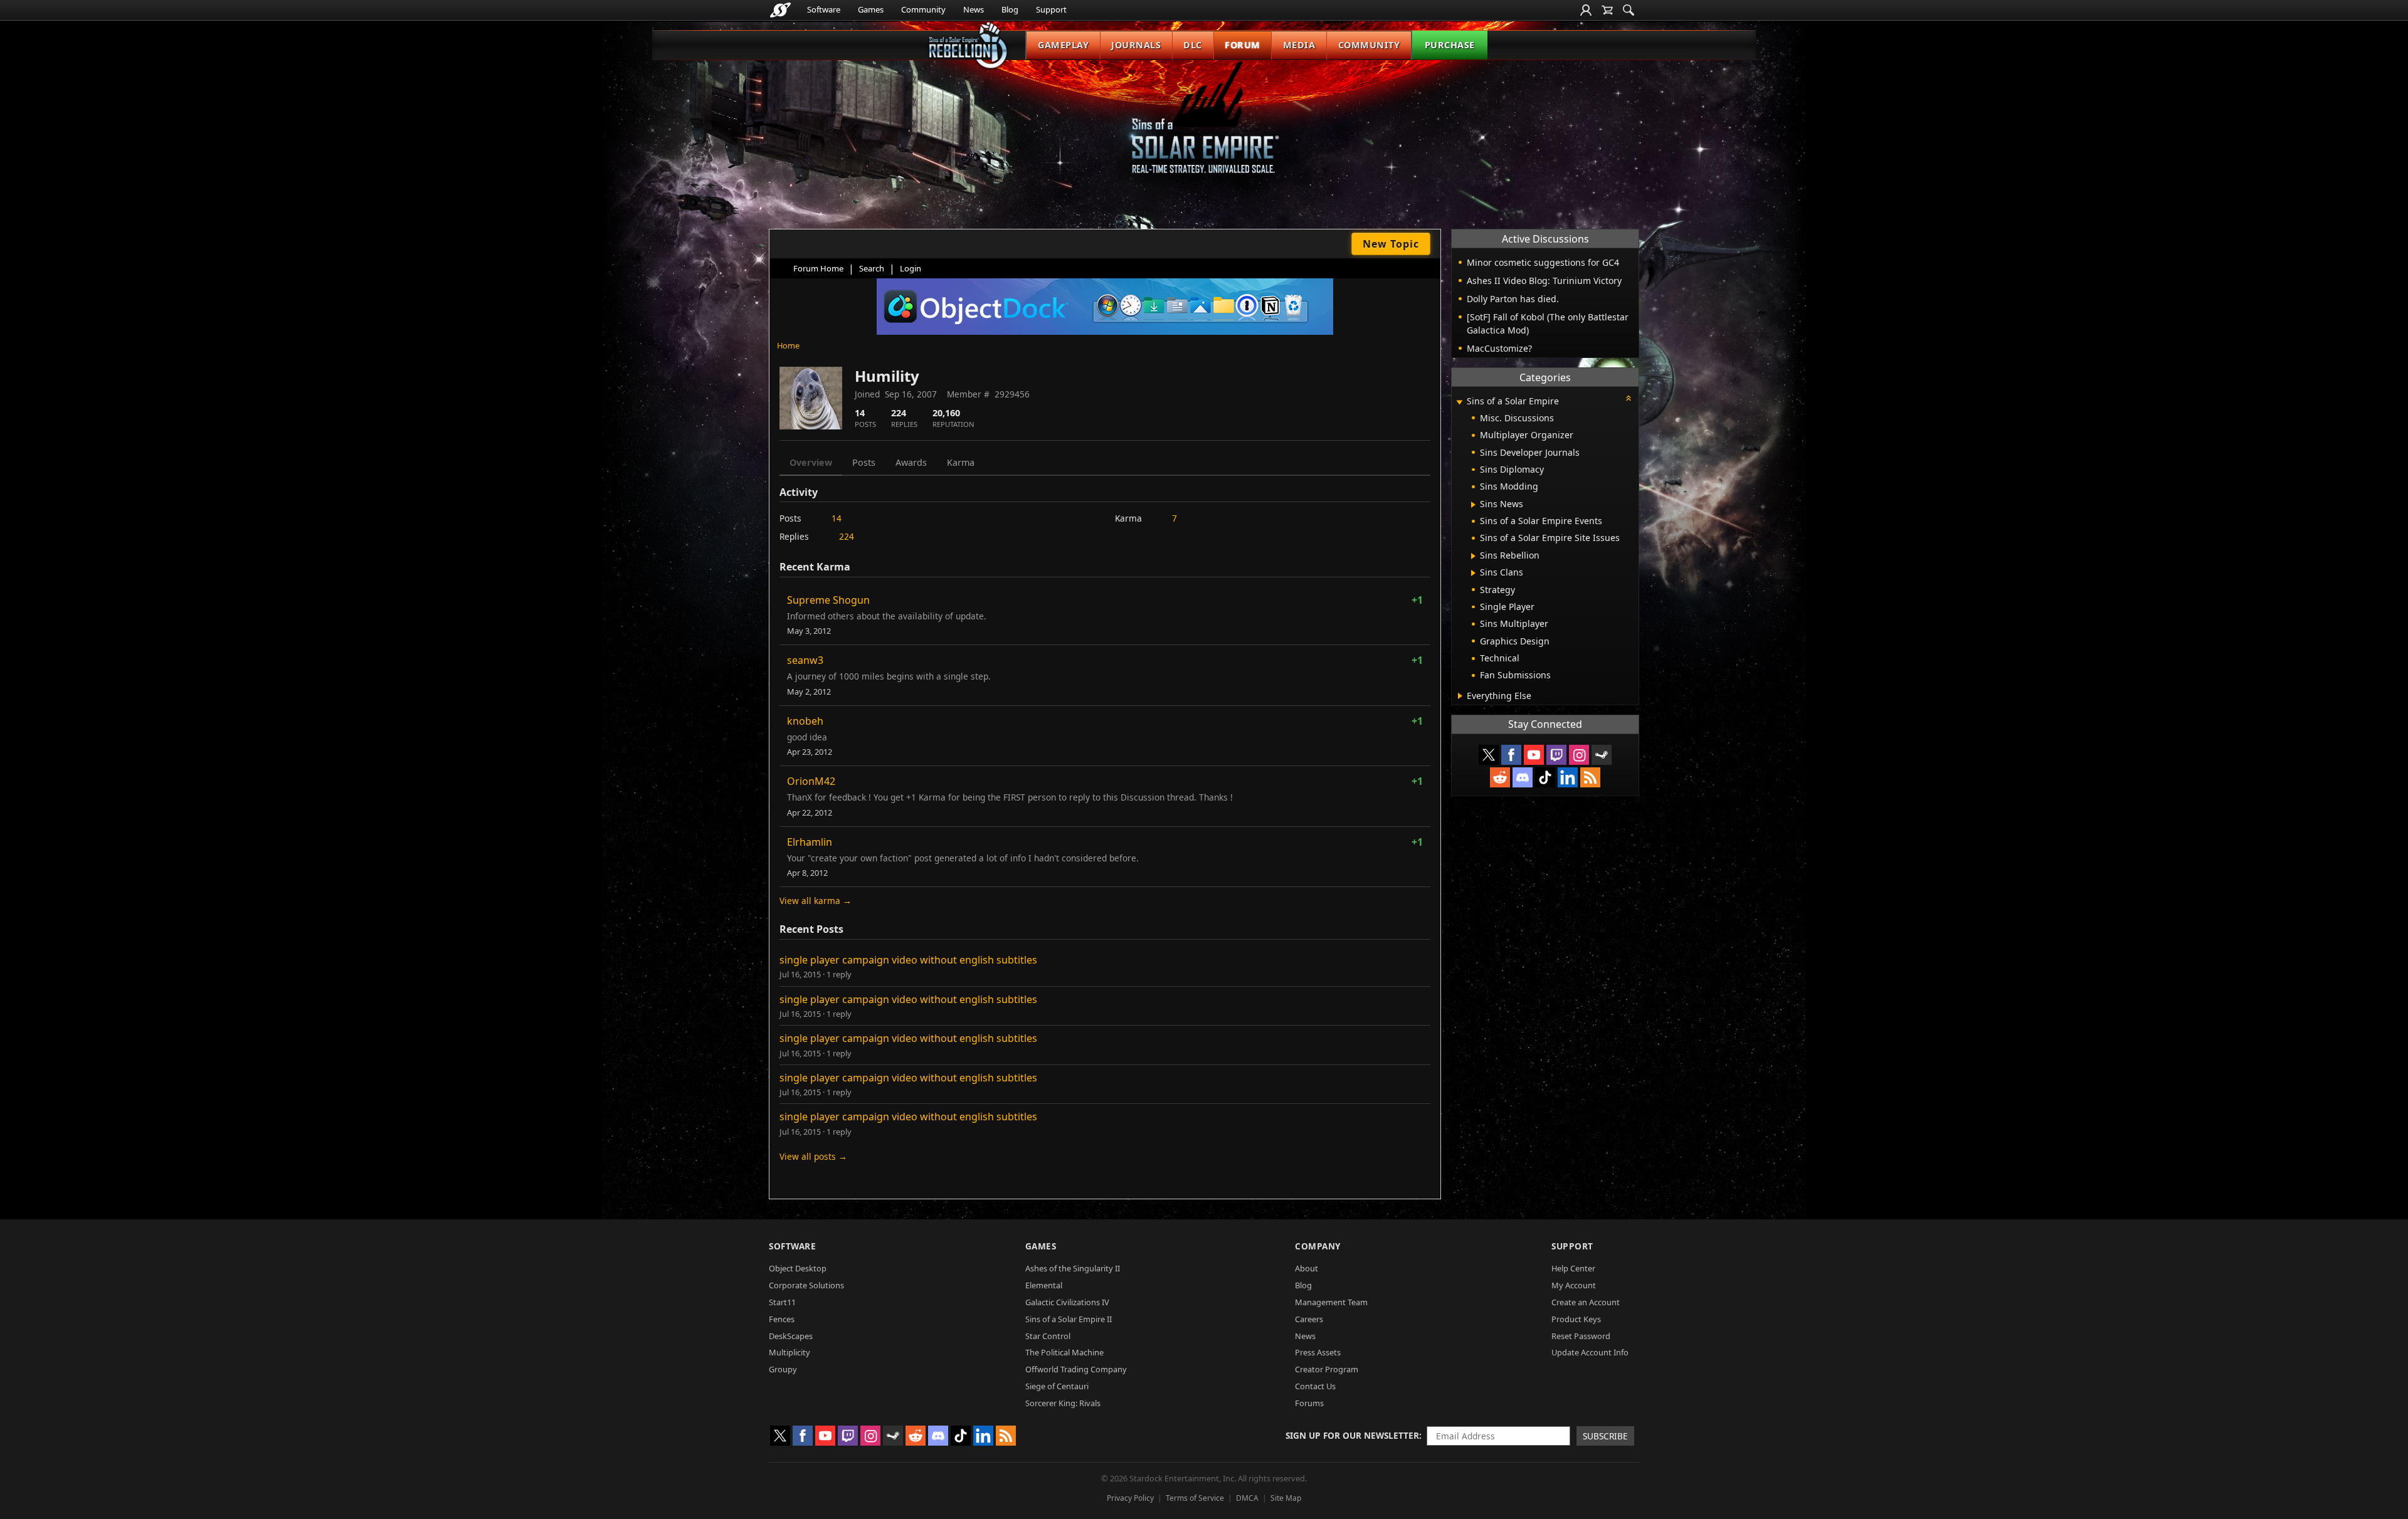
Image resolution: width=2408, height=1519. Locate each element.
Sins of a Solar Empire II (1069, 1319)
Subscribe (1605, 1436)
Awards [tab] (911, 462)
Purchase (1450, 45)
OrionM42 (811, 781)
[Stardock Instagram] (1579, 755)
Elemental (1044, 1285)
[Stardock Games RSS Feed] (1590, 777)
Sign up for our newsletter (1352, 1435)
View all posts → (813, 1156)
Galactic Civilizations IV (1067, 1302)
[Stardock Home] (780, 10)
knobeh (805, 721)
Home (788, 345)
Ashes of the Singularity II (1073, 1268)
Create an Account (1586, 1302)
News (974, 9)
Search (872, 268)
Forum (1243, 45)
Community (923, 9)
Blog (1010, 9)
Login (911, 268)
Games (871, 9)
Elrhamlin (810, 842)
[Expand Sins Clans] (1473, 573)
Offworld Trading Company (1076, 1369)
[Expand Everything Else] (1460, 696)
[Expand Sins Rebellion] (1473, 556)
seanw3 (805, 660)
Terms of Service (1195, 1498)
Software (824, 9)
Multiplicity (789, 1352)
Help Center (1573, 1268)
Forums (1309, 1403)
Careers (1309, 1319)
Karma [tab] (961, 462)
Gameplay (1063, 45)
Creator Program (1327, 1369)
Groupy (783, 1369)
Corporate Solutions (806, 1285)
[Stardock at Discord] (1523, 777)
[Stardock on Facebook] (1511, 755)
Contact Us (1315, 1386)
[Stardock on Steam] (1602, 755)
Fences (782, 1319)
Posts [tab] (864, 462)
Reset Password (1581, 1336)
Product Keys (1576, 1319)
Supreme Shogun (828, 600)
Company (1318, 1246)
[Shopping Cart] (1607, 10)
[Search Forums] (1629, 10)
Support (1051, 9)
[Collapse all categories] (1629, 398)
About (1307, 1268)
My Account (1574, 1285)
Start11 (782, 1302)
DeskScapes (791, 1336)
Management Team (1331, 1302)
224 (847, 536)
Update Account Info (1590, 1352)
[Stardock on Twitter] (1489, 755)
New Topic (1391, 244)
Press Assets (1318, 1352)
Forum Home (818, 268)
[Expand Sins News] (1473, 505)
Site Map (1286, 1498)
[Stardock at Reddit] (1500, 777)
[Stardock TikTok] (1545, 777)
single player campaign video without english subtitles (908, 960)
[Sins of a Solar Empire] (1204, 128)
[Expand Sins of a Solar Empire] (1459, 402)
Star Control (1048, 1336)
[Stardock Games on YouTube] (1534, 755)
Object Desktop (798, 1268)
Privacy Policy (1130, 1498)
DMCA (1247, 1498)
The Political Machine (1064, 1352)
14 (837, 518)
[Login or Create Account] (1586, 10)
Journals (1136, 45)
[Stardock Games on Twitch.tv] (1556, 755)
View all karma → (816, 901)
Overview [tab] (811, 462)
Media (1299, 45)
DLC (1193, 45)
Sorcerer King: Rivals (1063, 1403)
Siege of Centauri (1057, 1386)
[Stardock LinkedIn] (1568, 777)
